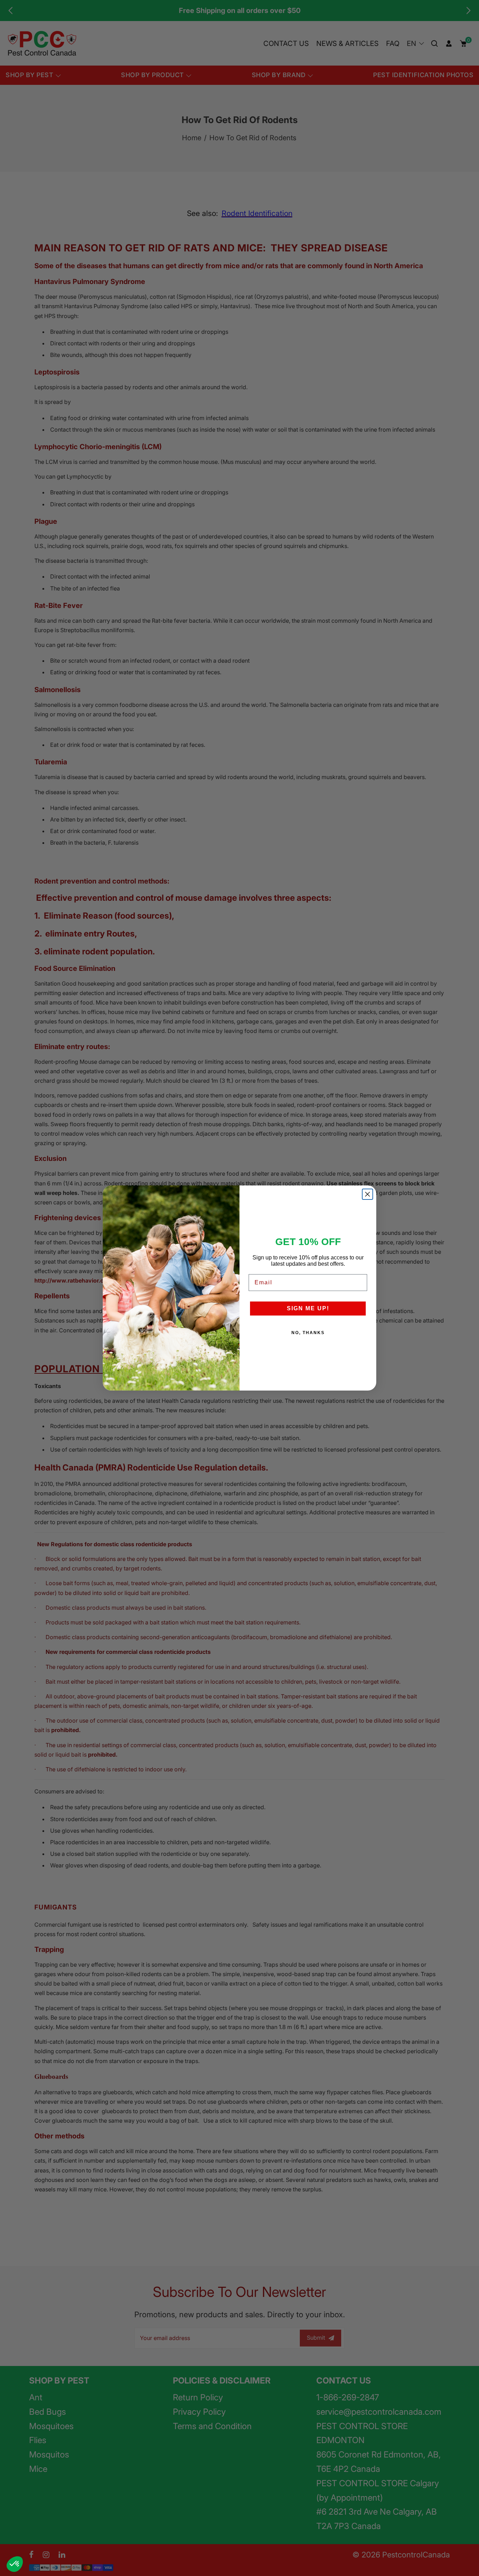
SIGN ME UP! (308, 1308)
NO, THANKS (308, 1333)
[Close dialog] (367, 1194)
